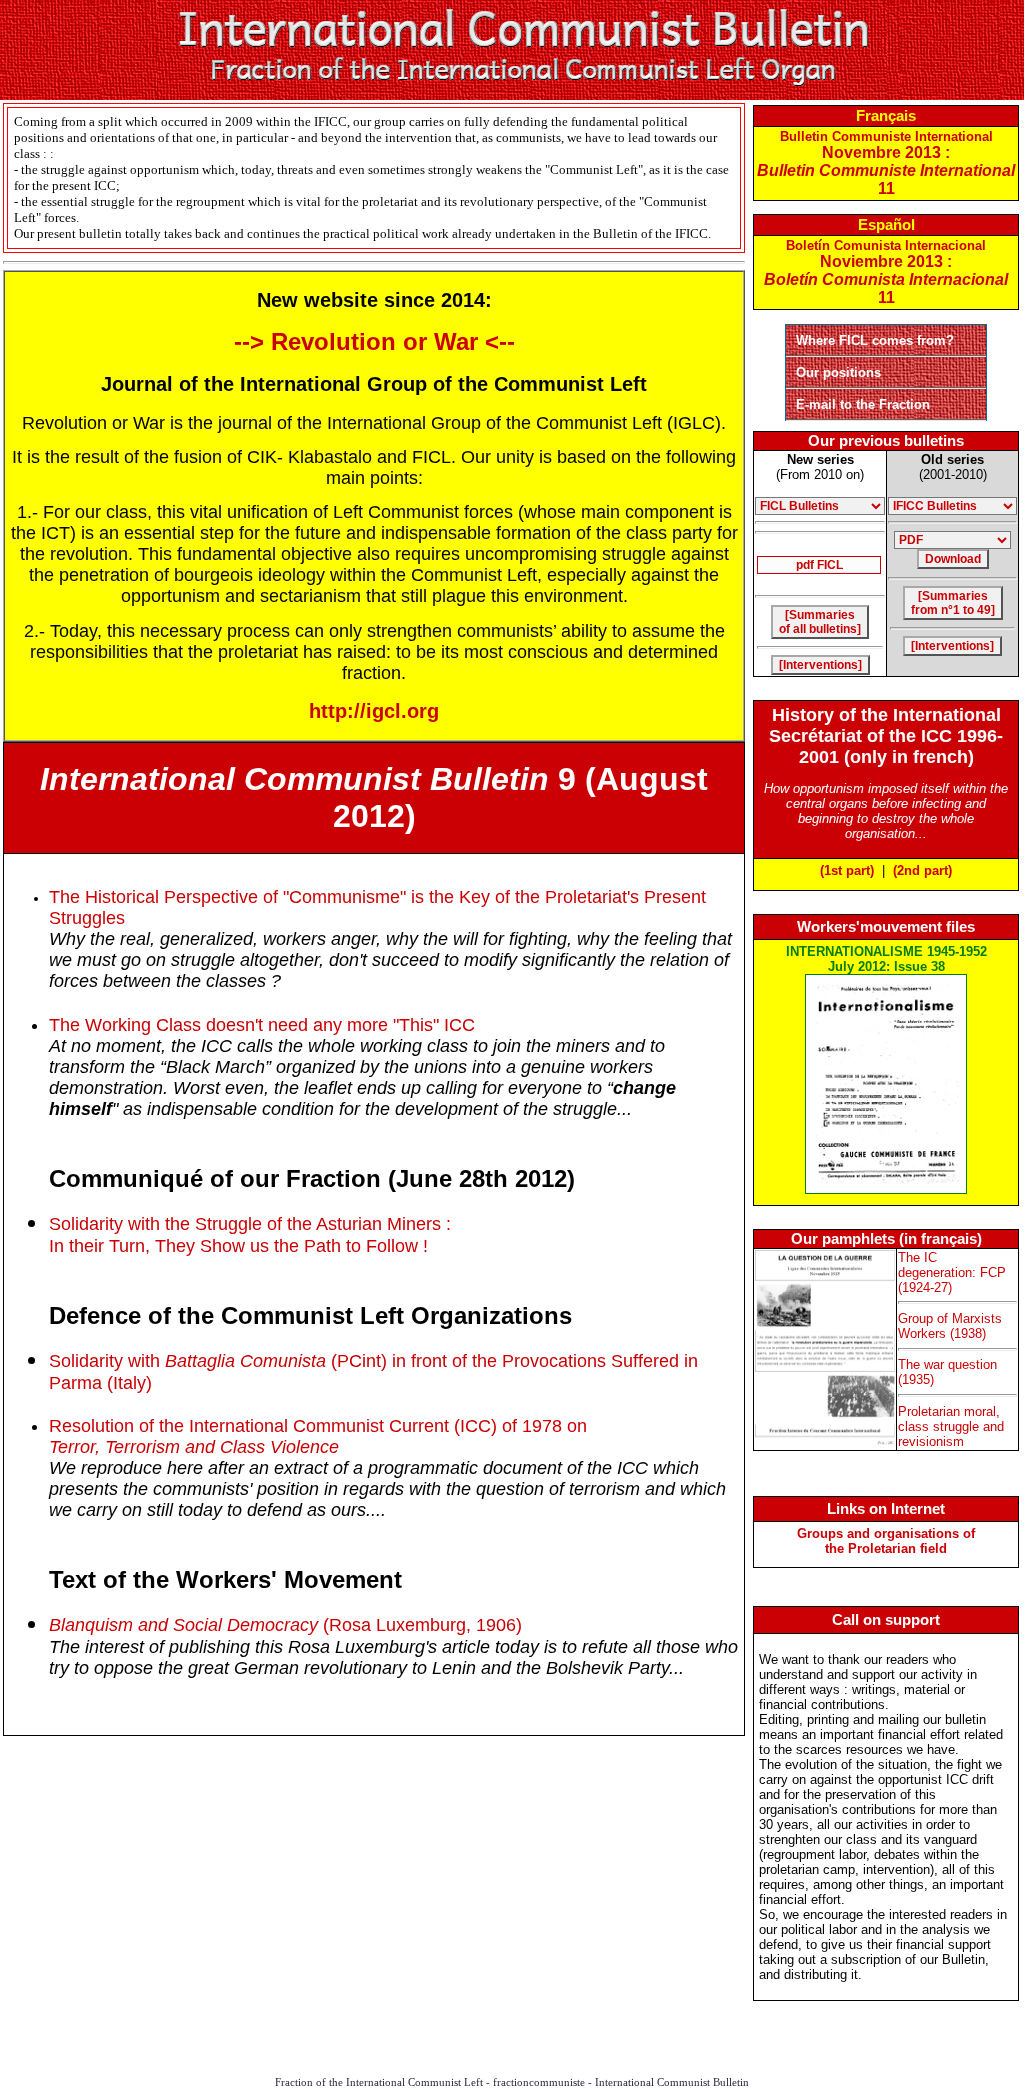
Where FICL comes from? (875, 340)
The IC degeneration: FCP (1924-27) (952, 1272)
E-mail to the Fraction (863, 404)
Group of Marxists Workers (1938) (950, 1326)
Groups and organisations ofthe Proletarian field (886, 1541)
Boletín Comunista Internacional (886, 272)
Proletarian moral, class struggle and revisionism (951, 1426)
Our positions (838, 372)
